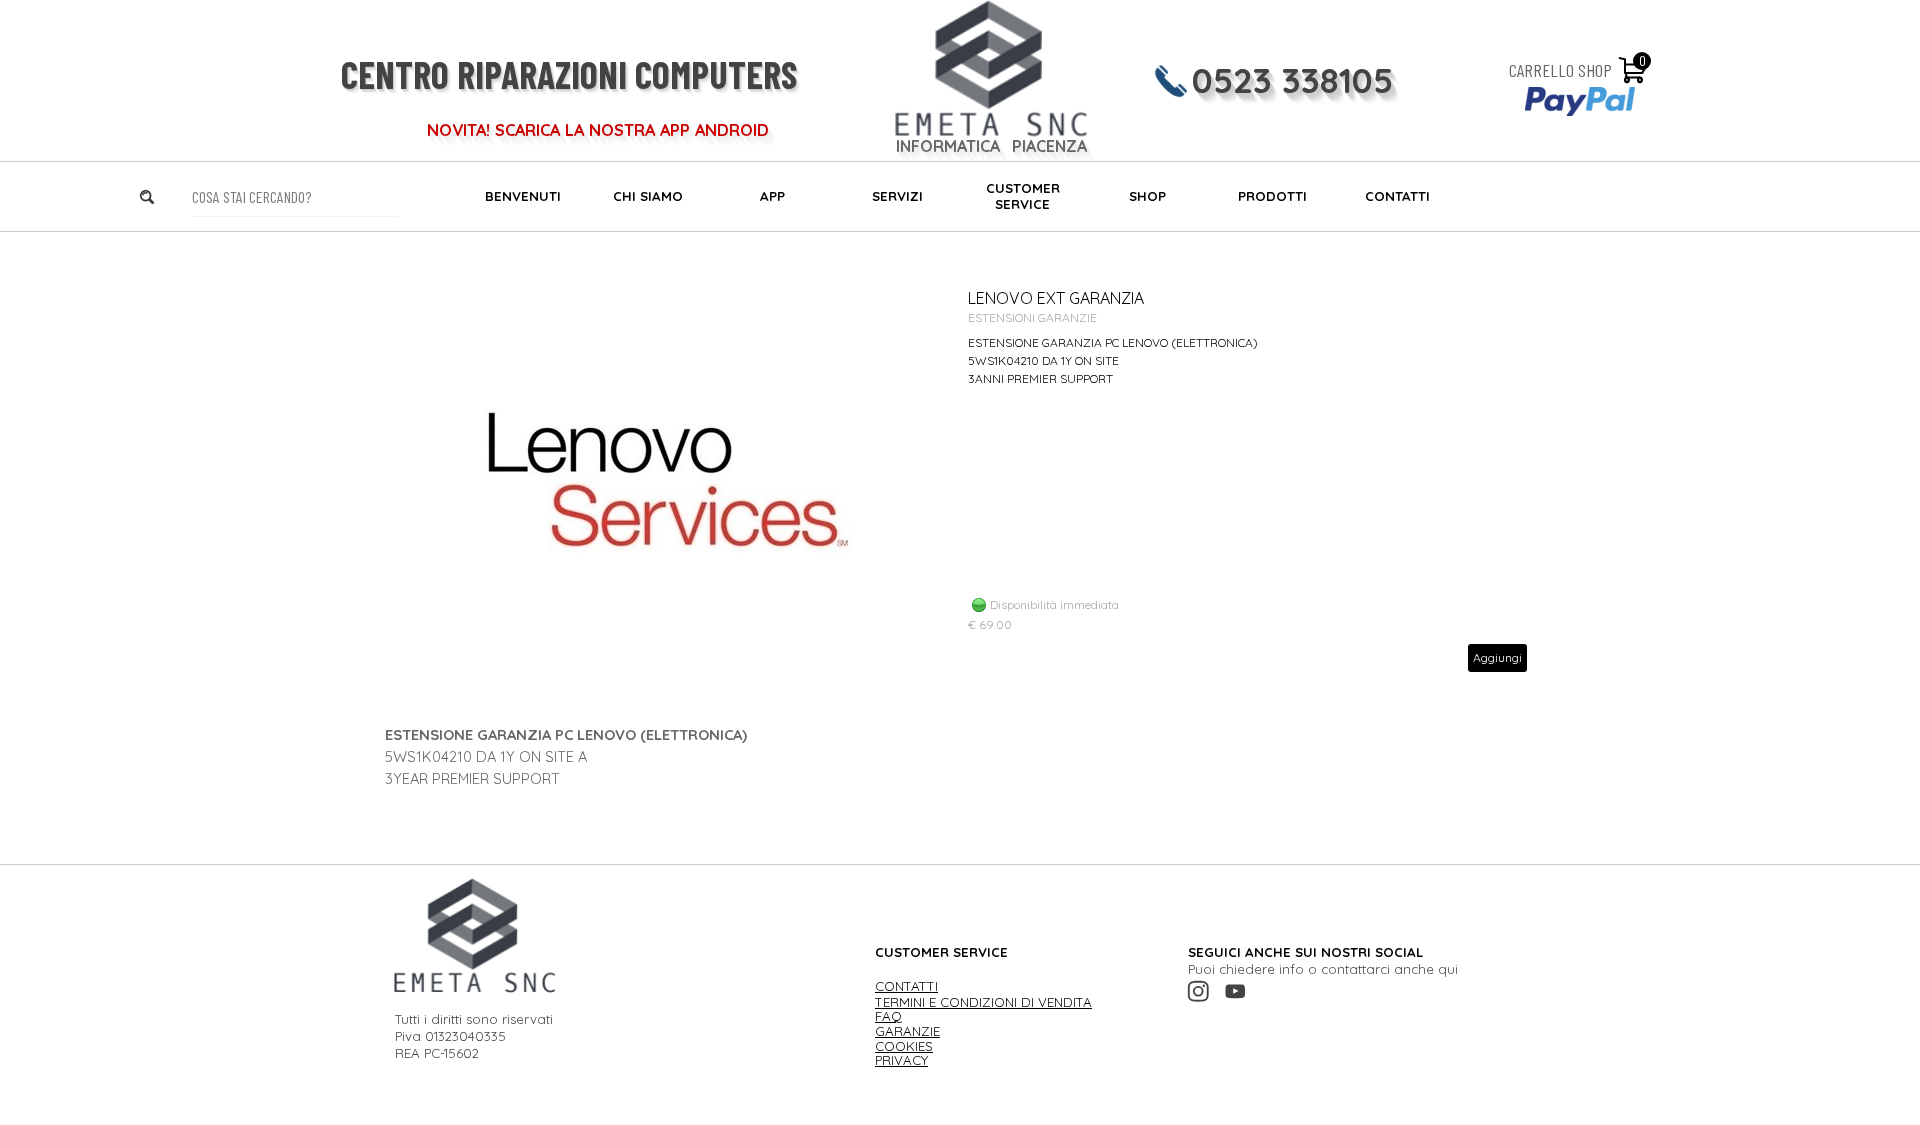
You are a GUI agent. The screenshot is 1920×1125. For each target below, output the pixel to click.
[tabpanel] (960, 757)
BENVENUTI (523, 196)
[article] (960, 480)
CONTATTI (1397, 196)
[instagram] (1198, 991)
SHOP (1147, 196)
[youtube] (1235, 991)
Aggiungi (1497, 657)
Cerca (174, 196)
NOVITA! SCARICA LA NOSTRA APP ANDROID (598, 130)
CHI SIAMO (648, 196)
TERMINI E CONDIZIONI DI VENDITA (983, 1002)
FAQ (888, 1016)
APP (772, 196)
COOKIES (904, 1046)
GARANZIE (907, 1031)
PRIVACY (901, 1060)
